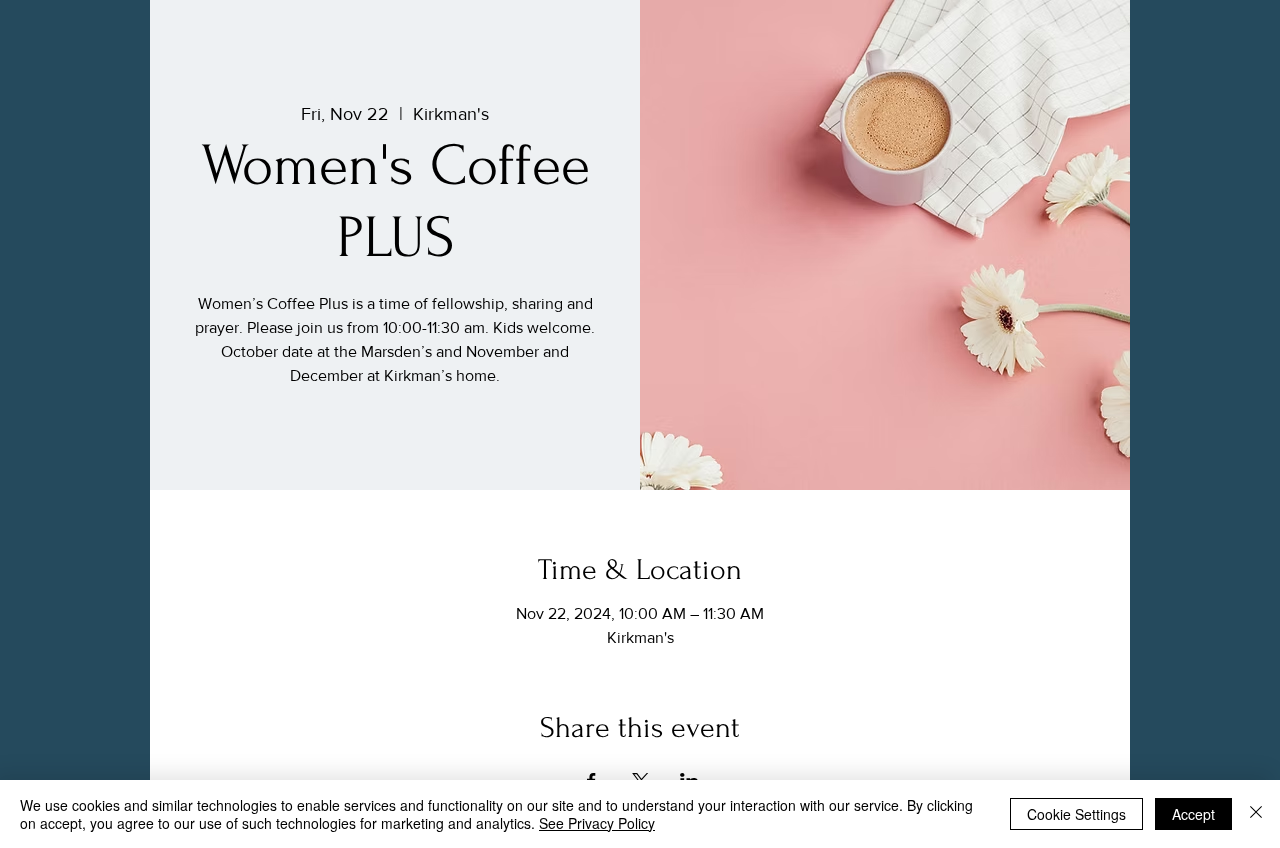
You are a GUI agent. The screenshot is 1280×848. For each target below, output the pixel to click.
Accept (1193, 814)
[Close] (1256, 814)
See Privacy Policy (597, 823)
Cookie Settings (1076, 814)
